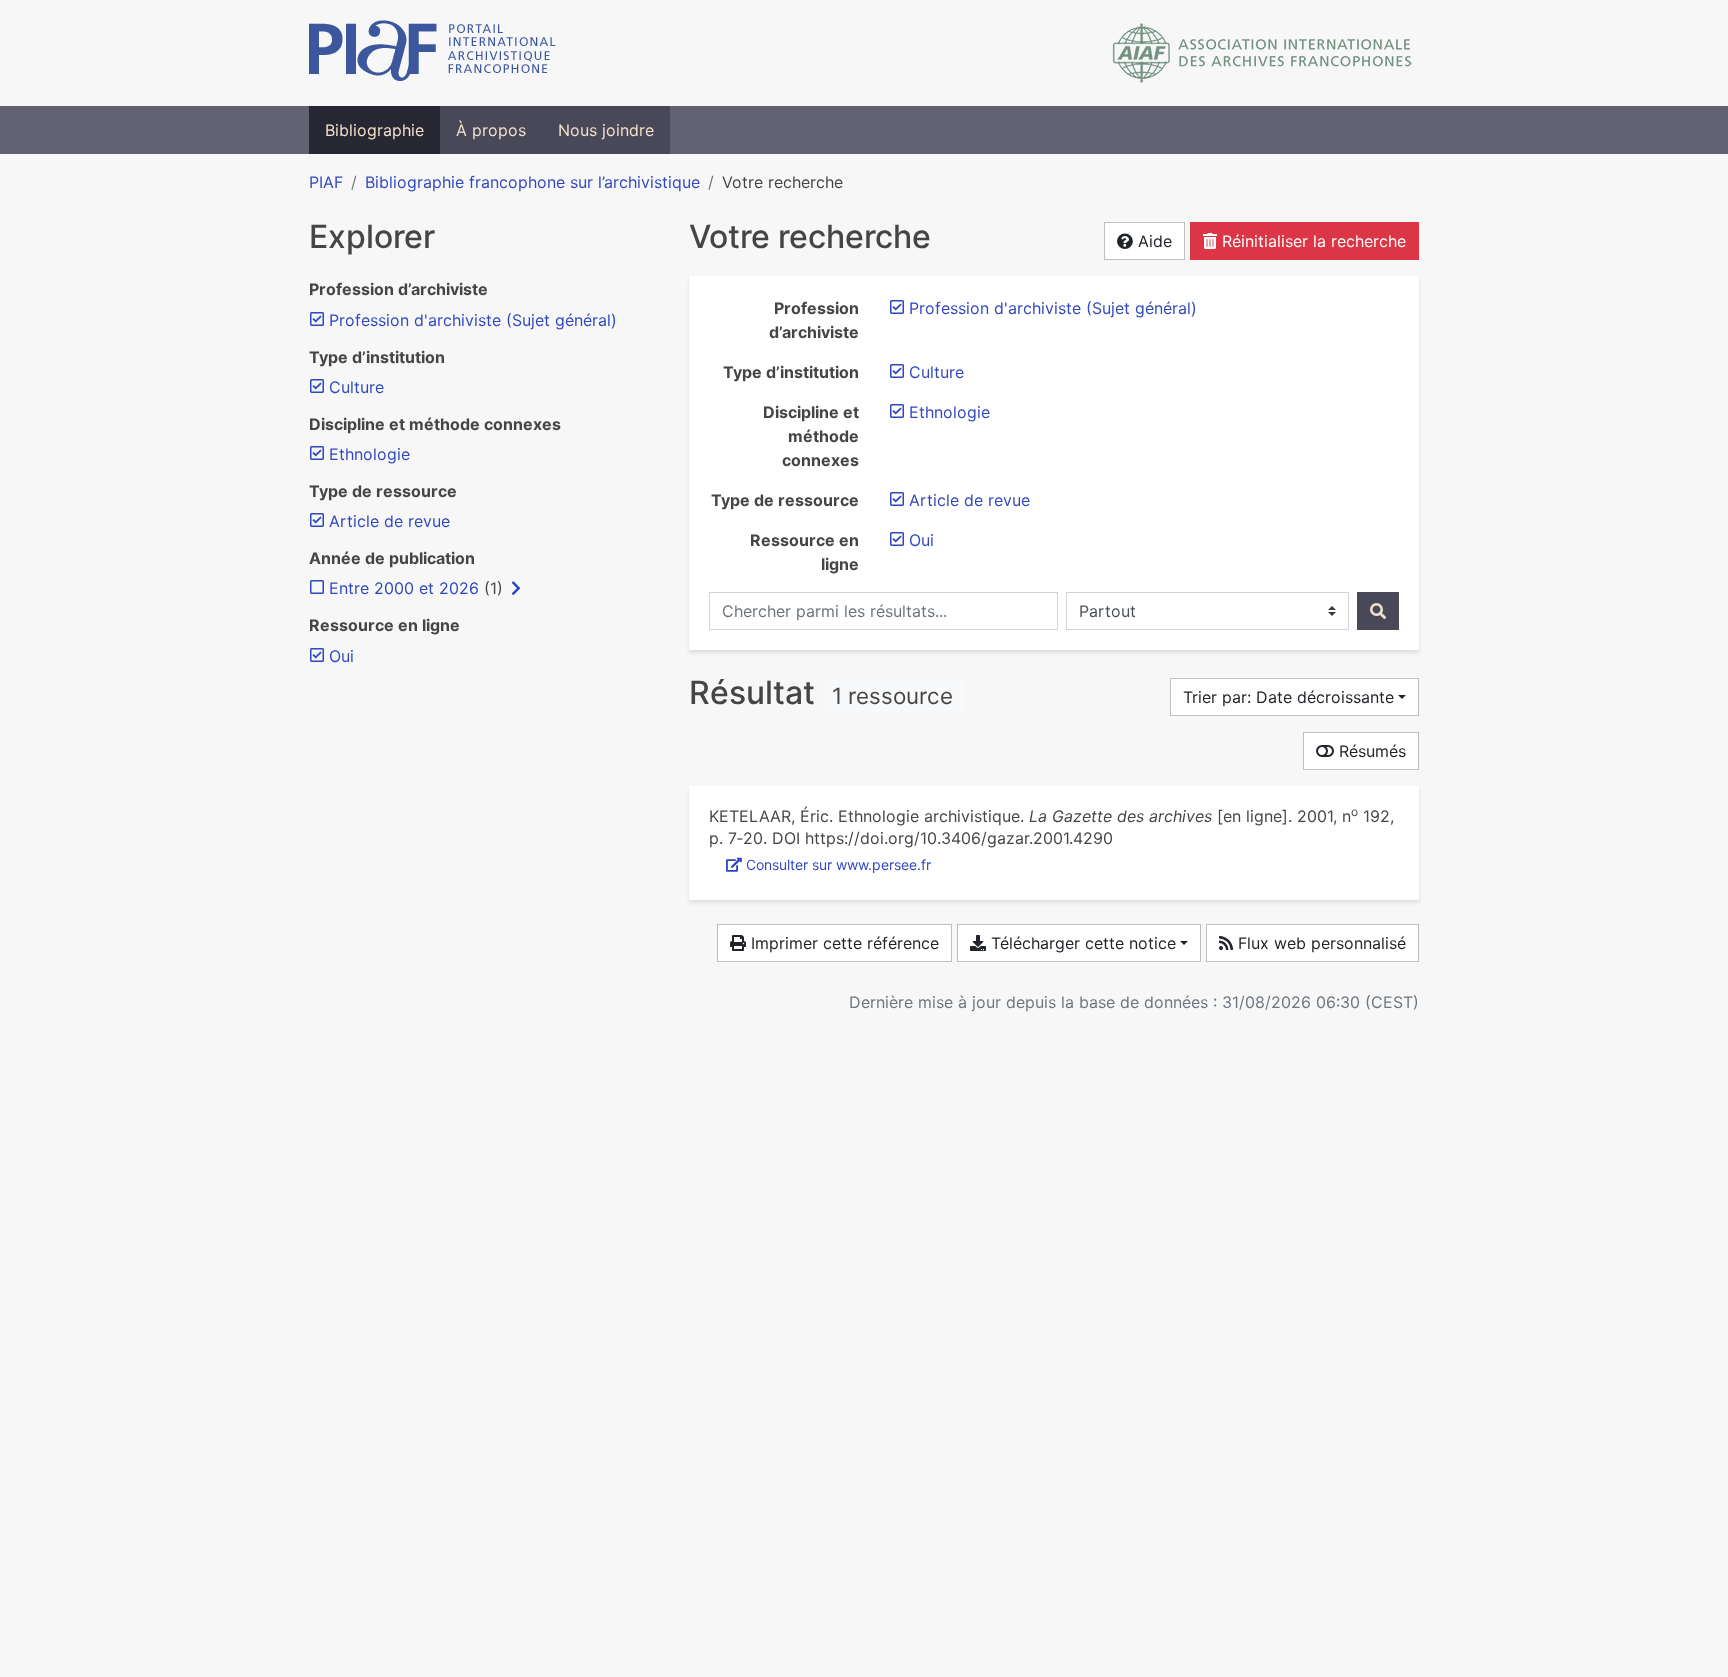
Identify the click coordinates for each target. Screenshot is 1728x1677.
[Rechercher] (1378, 611)
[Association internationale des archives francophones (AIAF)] (1262, 53)
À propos (491, 130)
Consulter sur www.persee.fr (838, 864)
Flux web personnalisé (1319, 943)
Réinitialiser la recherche (1311, 241)
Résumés (1370, 751)
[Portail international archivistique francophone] (432, 53)
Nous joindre (606, 130)
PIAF (326, 182)
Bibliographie (374, 130)
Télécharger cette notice (1081, 943)
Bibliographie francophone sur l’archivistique (532, 182)
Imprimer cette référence (842, 943)
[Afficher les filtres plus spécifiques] (516, 588)
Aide (1152, 241)
